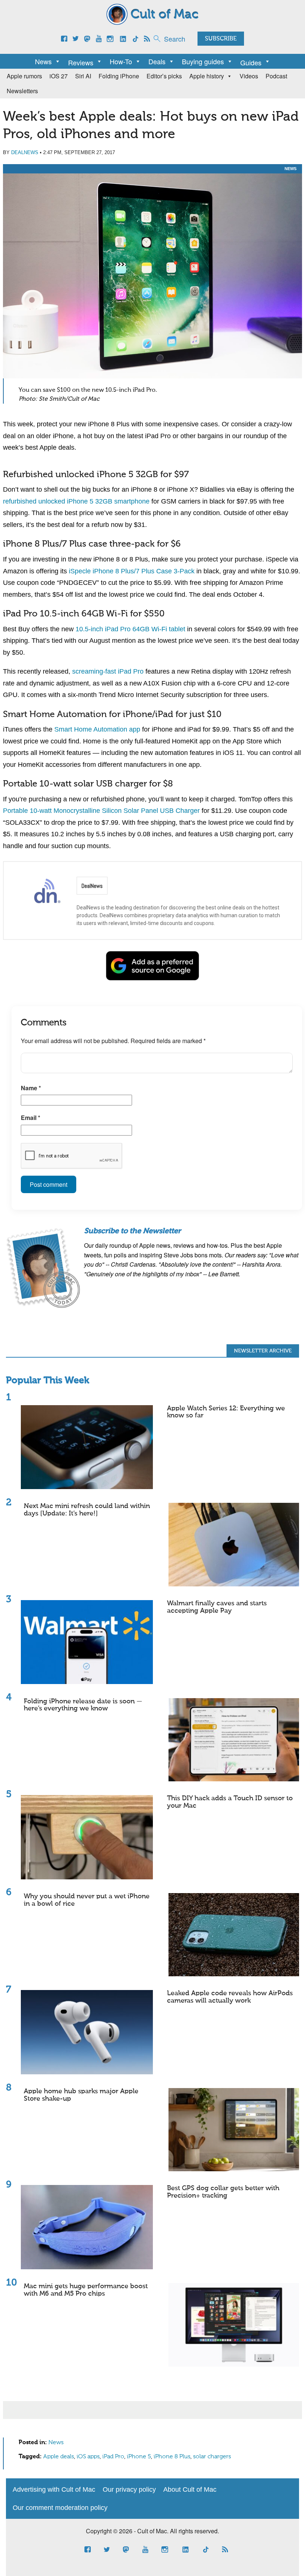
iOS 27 (59, 76)
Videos (249, 76)
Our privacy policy (129, 2489)
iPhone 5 (139, 2457)
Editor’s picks (164, 76)
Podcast (276, 76)
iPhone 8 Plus (172, 2457)
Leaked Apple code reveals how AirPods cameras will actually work (230, 1997)
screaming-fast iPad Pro (108, 671)
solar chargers (212, 2457)
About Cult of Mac (190, 2489)
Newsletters (22, 91)
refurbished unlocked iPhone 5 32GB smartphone (76, 501)
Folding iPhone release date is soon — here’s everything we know (83, 1705)
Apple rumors (24, 76)
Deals (157, 61)
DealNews (25, 152)
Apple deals (59, 2457)
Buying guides (203, 61)
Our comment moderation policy (60, 2508)
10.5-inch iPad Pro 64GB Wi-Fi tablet (130, 629)
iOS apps (88, 2457)
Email (30, 1118)
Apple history (207, 76)
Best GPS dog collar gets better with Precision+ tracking (223, 2192)
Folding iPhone (119, 76)
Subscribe (221, 39)
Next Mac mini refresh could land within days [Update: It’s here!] (87, 1510)
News (43, 61)
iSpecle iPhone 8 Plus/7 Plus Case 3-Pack (132, 571)
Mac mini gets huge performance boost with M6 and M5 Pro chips (86, 2290)
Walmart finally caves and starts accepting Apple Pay (217, 1607)
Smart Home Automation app (97, 729)
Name (31, 1088)
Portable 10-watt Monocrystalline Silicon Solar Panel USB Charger (101, 811)
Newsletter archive (263, 1351)
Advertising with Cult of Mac (54, 2489)
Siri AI (83, 76)
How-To (121, 61)
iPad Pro (113, 2457)
